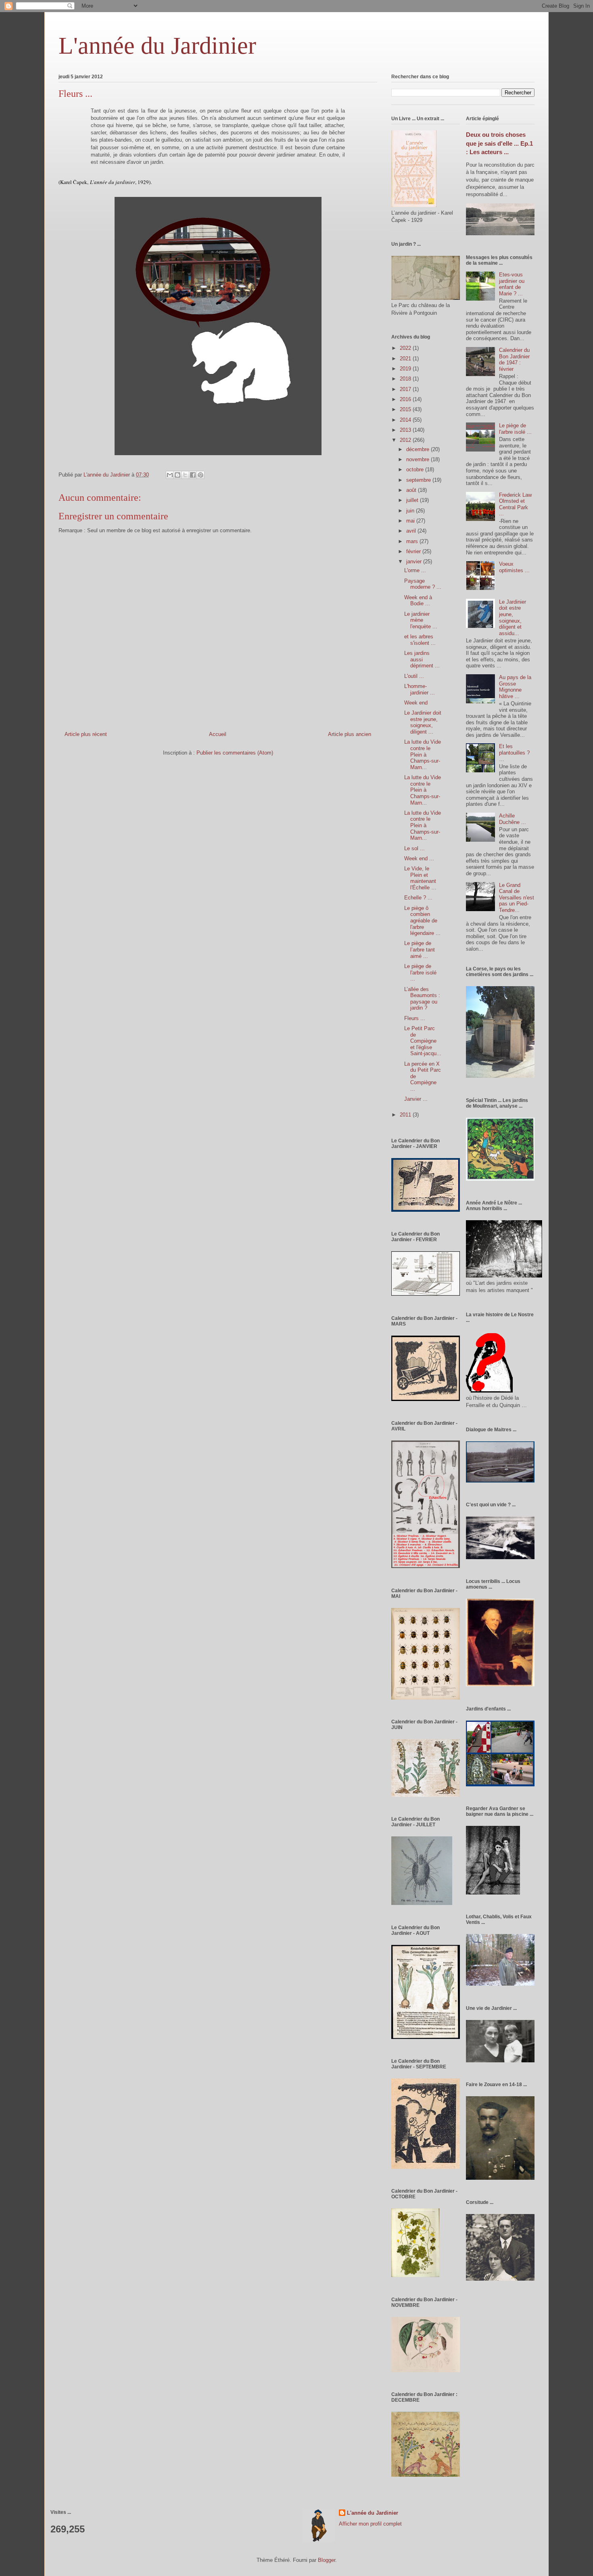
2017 (406, 389)
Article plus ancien (350, 734)
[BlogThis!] (177, 475)
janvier (415, 561)
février (414, 551)
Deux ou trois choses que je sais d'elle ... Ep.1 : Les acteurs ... (499, 143)
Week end (416, 703)
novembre (419, 459)
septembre (419, 480)
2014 (406, 420)
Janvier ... (416, 1099)
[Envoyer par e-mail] (170, 475)
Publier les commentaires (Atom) (235, 753)
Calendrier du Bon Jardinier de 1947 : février (514, 360)
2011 (406, 1115)
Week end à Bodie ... (418, 601)
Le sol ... (414, 848)
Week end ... (419, 858)
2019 (406, 369)
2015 (406, 409)
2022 (406, 348)
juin (411, 511)
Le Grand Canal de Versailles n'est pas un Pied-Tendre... (517, 898)
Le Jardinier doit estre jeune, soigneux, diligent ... (423, 722)
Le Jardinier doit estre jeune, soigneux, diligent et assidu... (513, 618)
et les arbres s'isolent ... (420, 640)
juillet (413, 500)
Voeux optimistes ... (514, 567)
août (412, 490)
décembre (419, 449)
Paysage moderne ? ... (423, 584)
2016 (406, 399)
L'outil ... (414, 676)
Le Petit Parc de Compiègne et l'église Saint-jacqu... (423, 1041)
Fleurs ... (415, 1018)
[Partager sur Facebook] (193, 475)
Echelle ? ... (418, 898)
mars (413, 541)
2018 (406, 379)
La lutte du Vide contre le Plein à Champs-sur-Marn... (423, 754)
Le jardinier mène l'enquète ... (421, 620)
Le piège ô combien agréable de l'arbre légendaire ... (422, 921)
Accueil (218, 734)
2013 (406, 430)
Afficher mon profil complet (370, 2524)
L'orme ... (415, 570)
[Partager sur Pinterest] (200, 475)
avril (412, 531)
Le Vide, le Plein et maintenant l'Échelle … (420, 878)
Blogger (327, 2560)
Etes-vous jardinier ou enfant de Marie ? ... (512, 284)
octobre (416, 469)
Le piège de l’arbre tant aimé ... (420, 949)
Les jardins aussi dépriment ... (422, 659)
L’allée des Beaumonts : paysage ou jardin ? (422, 999)
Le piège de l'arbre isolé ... (420, 972)
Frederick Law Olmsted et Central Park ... (515, 504)
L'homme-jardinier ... (420, 689)
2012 (406, 440)
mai (411, 521)
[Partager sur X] (185, 475)
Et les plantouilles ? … (514, 753)
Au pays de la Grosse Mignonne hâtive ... (515, 687)
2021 (406, 359)
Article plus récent (86, 734)
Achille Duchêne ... (513, 819)
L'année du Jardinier (157, 46)
